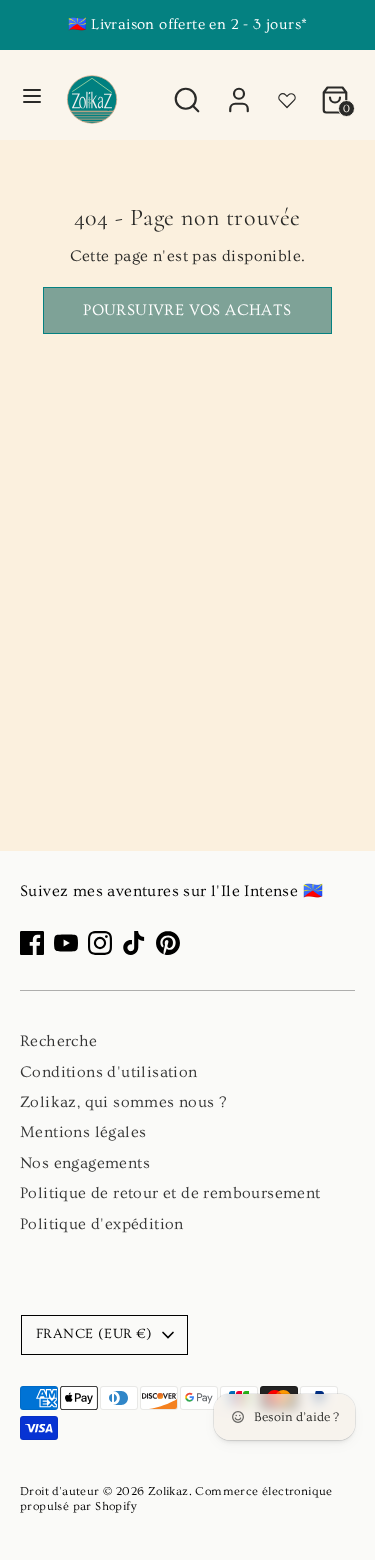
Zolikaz (168, 1491)
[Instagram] (100, 943)
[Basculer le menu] (32, 95)
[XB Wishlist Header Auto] (287, 92)
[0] (335, 90)
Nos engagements (85, 1163)
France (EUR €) (94, 1334)
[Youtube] (66, 943)
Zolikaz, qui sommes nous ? (123, 1102)
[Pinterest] (168, 943)
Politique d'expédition (102, 1224)
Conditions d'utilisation (109, 1072)
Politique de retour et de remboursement (170, 1193)
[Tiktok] (134, 943)
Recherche (59, 1041)
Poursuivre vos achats (187, 310)
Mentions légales (83, 1132)
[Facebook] (32, 943)
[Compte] (239, 90)
